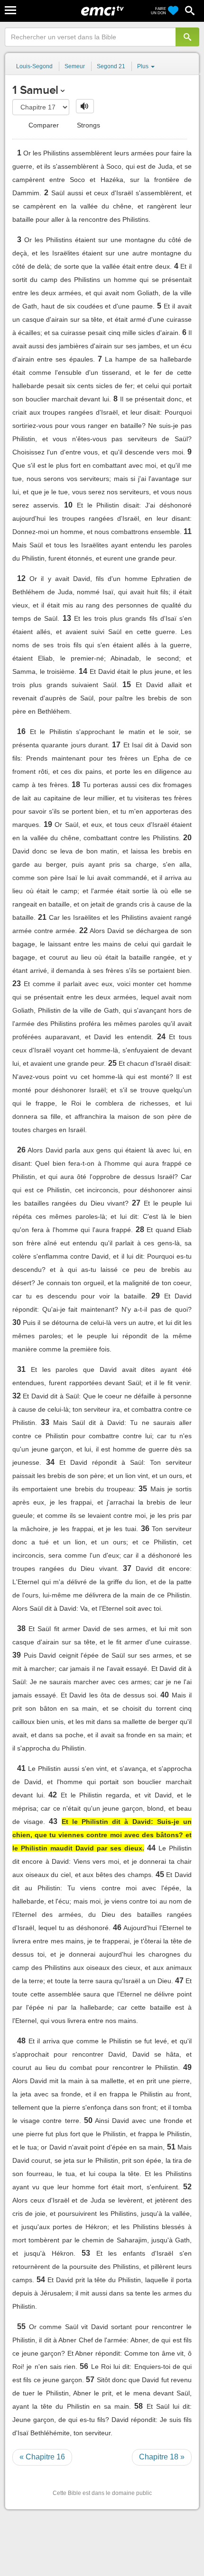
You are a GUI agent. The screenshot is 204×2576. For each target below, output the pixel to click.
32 (17, 1396)
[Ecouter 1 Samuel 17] (85, 106)
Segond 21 (111, 66)
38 (21, 1628)
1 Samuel (35, 90)
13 (67, 618)
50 (88, 2120)
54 (41, 2280)
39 (17, 1655)
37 (127, 1568)
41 (21, 1768)
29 (156, 1296)
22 (83, 930)
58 (139, 2406)
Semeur (75, 66)
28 (140, 1229)
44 (151, 1848)
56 (84, 2366)
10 (68, 505)
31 (21, 1369)
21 (42, 917)
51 (171, 2147)
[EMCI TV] (102, 12)
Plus (144, 66)
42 (53, 1795)
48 (21, 2041)
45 (160, 1874)
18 (76, 785)
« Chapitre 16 (42, 2457)
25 (112, 1063)
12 (21, 578)
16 (21, 731)
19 (48, 824)
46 (117, 1927)
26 (21, 1150)
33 (45, 1422)
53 (86, 2253)
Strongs (88, 125)
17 (116, 745)
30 (17, 1322)
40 (165, 1695)
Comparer (43, 125)
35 (143, 1489)
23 (17, 984)
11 (188, 531)
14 (83, 671)
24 (161, 1037)
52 (187, 2187)
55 (21, 2327)
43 (53, 1821)
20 (187, 838)
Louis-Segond (34, 66)
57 (90, 2380)
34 (50, 1462)
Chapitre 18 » (162, 2457)
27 (136, 1203)
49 (187, 2067)
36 (145, 1528)
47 (179, 1981)
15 (127, 685)
